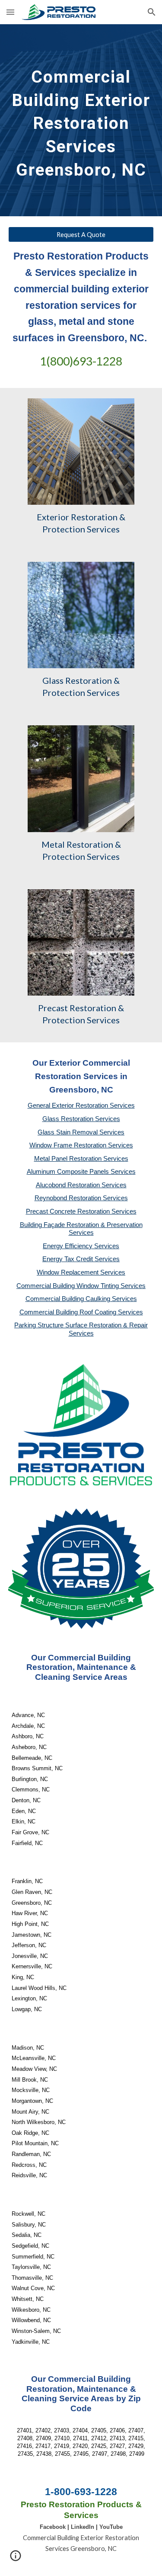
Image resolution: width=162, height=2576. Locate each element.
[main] (81, 120)
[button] (10, 12)
